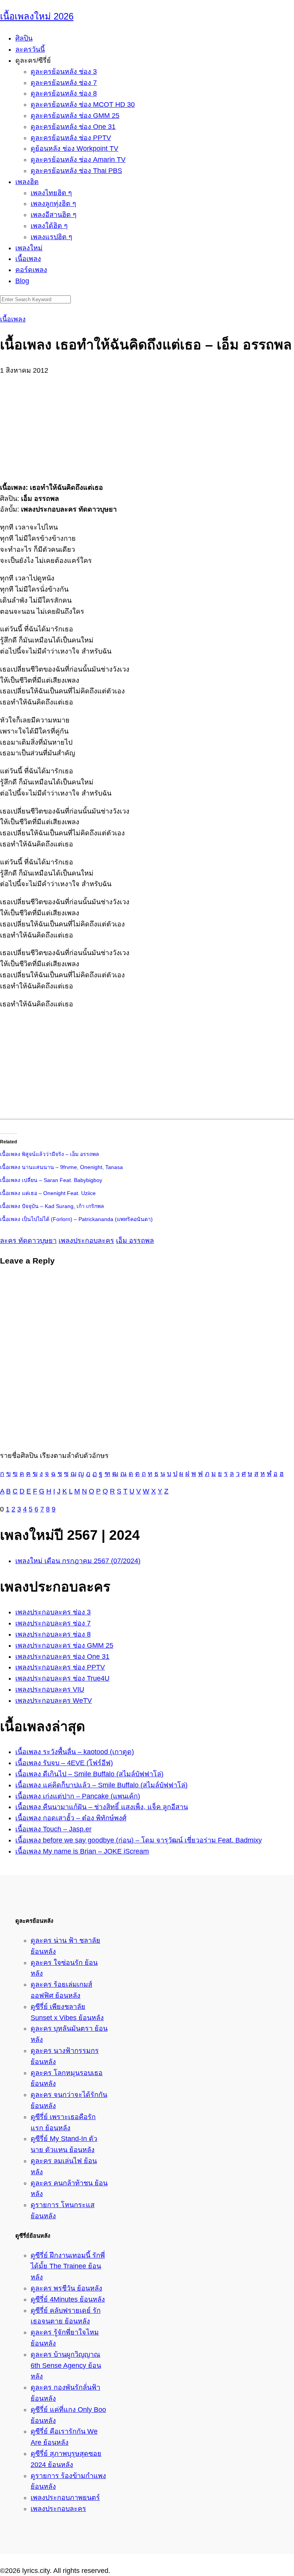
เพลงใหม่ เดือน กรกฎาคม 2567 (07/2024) (78, 1561)
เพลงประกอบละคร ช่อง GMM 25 (64, 1645)
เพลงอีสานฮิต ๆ (54, 215)
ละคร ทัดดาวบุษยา (28, 1241)
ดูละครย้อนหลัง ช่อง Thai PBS (76, 171)
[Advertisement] (147, 424)
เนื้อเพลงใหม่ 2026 (37, 16)
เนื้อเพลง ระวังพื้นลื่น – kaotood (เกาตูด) (75, 1752)
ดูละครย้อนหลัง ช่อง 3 (64, 72)
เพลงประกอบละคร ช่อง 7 (53, 1623)
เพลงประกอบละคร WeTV (54, 1700)
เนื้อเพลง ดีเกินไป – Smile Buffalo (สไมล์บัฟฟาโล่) (89, 1774)
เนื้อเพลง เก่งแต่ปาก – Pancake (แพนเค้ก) (78, 1796)
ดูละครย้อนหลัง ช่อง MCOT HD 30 (83, 104)
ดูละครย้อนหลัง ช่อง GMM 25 (75, 116)
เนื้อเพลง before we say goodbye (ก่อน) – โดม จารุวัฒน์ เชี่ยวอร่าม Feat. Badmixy (139, 1840)
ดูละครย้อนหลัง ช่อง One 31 (73, 127)
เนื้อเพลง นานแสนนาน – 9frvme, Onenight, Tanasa (61, 1167)
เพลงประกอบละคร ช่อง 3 (53, 1612)
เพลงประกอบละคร (86, 1241)
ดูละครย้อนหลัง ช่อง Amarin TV (78, 160)
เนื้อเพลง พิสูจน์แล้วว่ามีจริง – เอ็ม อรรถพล (50, 1154)
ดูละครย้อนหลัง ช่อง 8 (64, 93)
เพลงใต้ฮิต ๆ (49, 226)
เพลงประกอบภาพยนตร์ (65, 2498)
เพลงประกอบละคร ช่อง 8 (53, 1634)
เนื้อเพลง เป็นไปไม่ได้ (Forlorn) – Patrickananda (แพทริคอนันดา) (76, 1219)
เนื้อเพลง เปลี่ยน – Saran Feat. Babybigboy (51, 1180)
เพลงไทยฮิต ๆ (51, 193)
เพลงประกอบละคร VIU (50, 1689)
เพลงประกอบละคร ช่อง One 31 (62, 1656)
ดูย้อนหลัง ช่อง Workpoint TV (74, 148)
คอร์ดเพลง (31, 270)
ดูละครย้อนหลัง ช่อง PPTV (71, 138)
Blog (22, 281)
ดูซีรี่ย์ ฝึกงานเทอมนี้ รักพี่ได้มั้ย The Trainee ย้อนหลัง (68, 2266)
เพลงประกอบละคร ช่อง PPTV (60, 1667)
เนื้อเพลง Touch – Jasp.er (53, 1829)
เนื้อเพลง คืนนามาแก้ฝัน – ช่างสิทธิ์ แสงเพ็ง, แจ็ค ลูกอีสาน (102, 1807)
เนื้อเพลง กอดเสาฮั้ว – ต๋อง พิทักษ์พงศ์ (71, 1818)
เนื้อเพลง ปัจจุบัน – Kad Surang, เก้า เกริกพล (52, 1206)
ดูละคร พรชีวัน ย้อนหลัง (66, 2288)
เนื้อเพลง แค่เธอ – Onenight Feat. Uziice (48, 1193)
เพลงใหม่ (29, 248)
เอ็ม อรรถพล (135, 1241)
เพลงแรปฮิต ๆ (51, 237)
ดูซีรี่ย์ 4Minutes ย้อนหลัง (68, 2299)
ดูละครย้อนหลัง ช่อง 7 (64, 83)
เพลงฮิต (27, 182)
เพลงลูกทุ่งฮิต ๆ (53, 204)
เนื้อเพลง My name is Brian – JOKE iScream (82, 1851)
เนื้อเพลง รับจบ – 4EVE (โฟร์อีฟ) (64, 1763)
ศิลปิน (24, 38)
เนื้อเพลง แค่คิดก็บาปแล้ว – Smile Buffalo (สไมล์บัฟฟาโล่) (101, 1785)
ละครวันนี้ (30, 49)
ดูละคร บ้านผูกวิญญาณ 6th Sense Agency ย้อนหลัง (66, 2366)
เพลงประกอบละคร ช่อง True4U (62, 1678)
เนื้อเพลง (28, 259)
